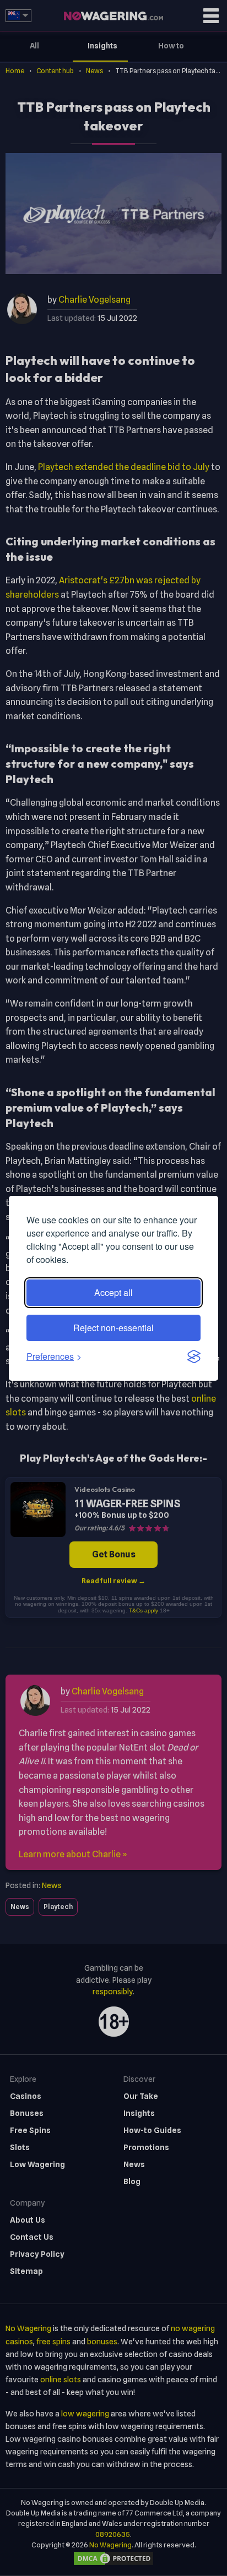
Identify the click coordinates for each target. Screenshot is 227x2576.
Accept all (113, 1292)
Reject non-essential (113, 1328)
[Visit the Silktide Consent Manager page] (194, 1357)
